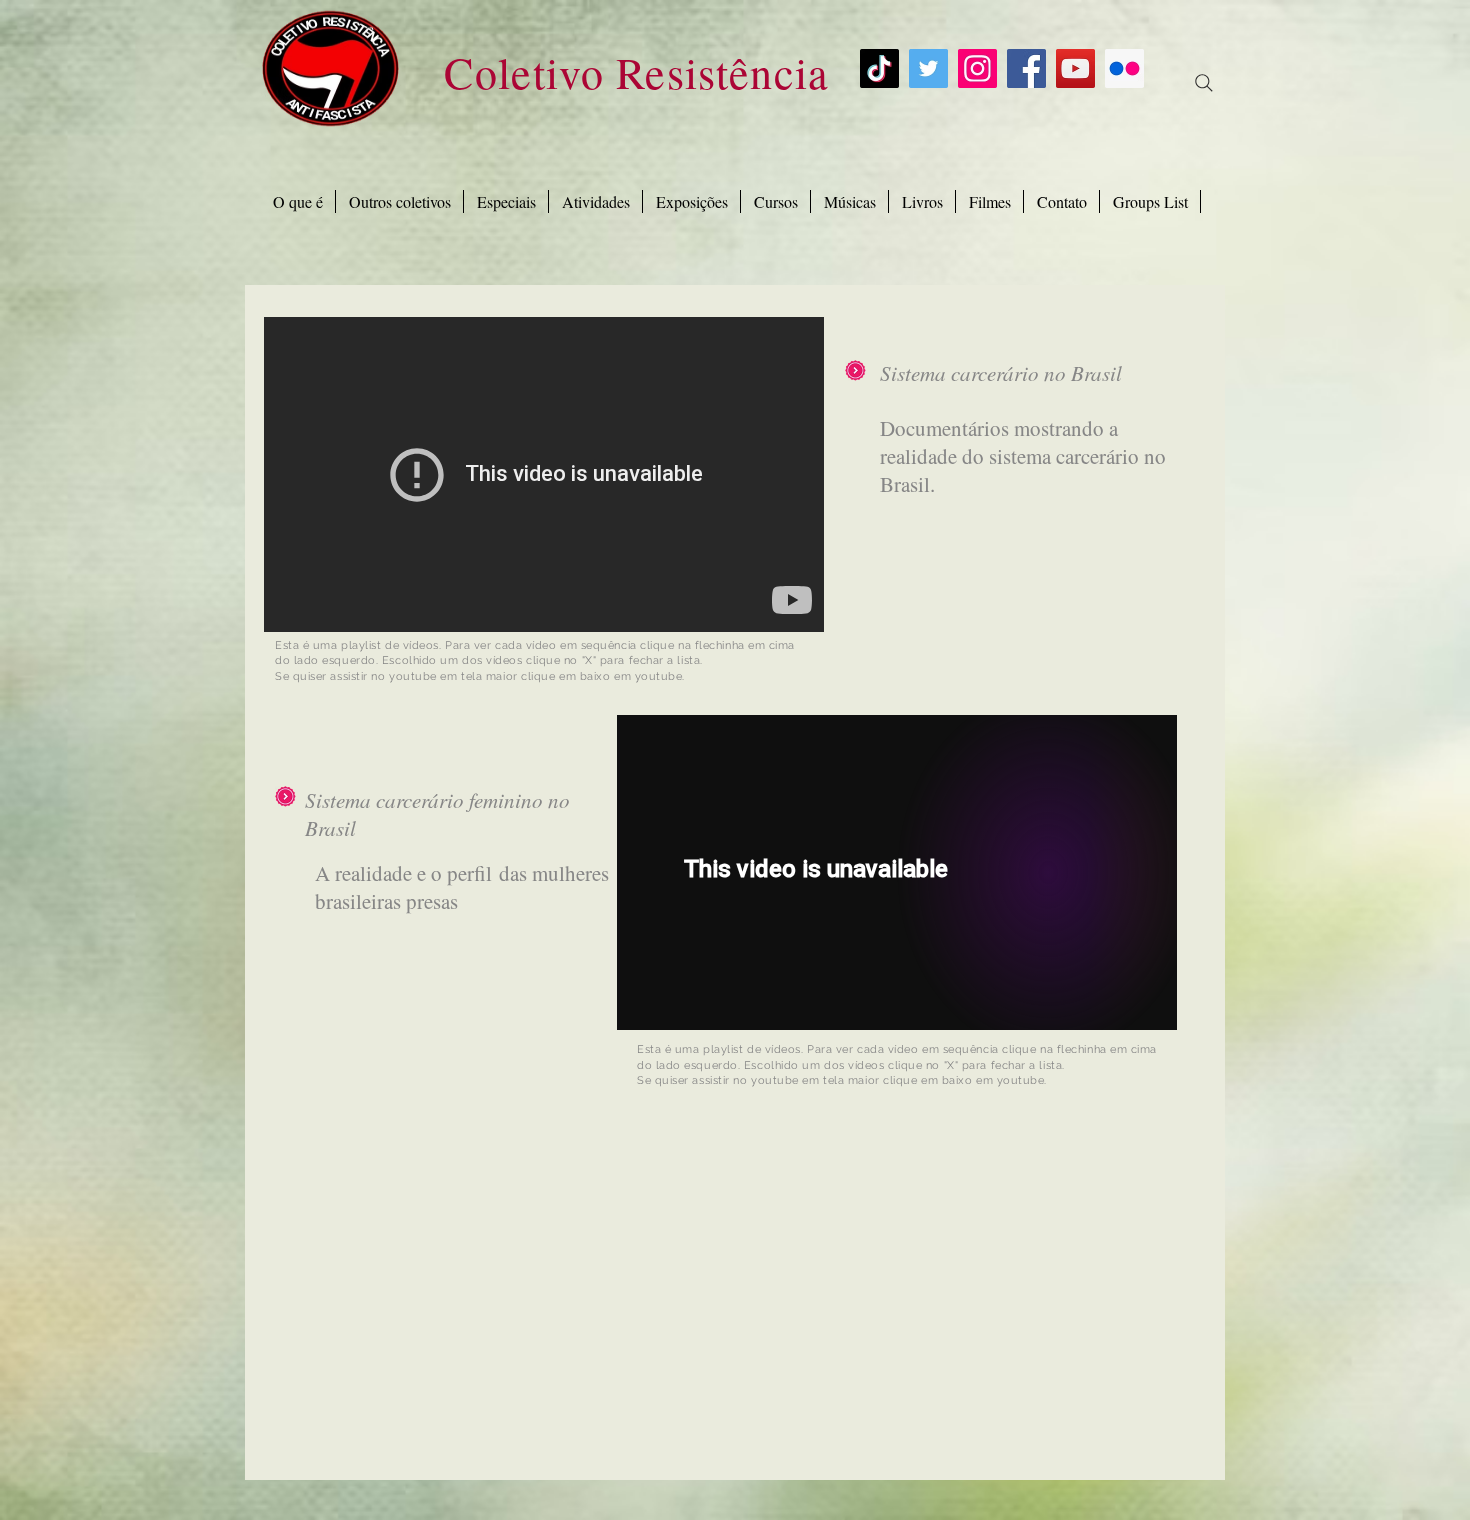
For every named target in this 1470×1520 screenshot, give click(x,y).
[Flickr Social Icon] (1124, 68)
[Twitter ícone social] (928, 68)
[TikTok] (879, 68)
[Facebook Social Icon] (1026, 68)
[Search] (1204, 83)
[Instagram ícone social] (977, 68)
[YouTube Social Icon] (1075, 68)
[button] (506, 201)
